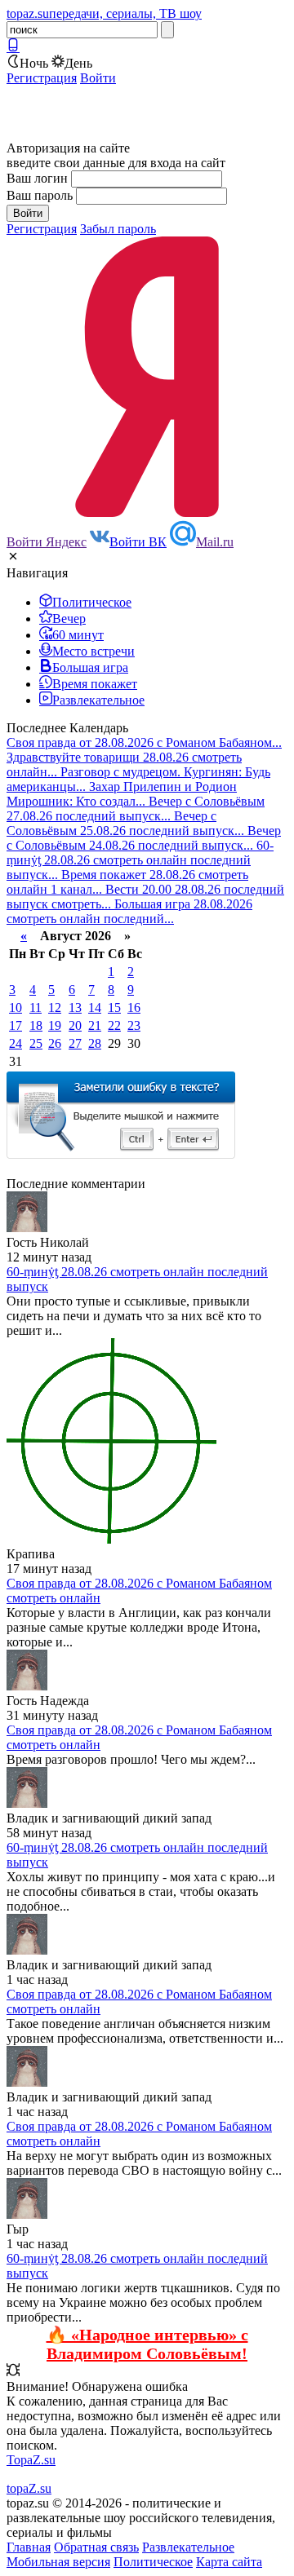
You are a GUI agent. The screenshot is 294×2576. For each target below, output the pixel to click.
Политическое (153, 2562)
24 (16, 1043)
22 (114, 1025)
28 (95, 1043)
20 (75, 1025)
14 (95, 1007)
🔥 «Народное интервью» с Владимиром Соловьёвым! (147, 2344)
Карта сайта (229, 2562)
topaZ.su (29, 2488)
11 (36, 1007)
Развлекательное (188, 2547)
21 (95, 1025)
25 (36, 1043)
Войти (98, 78)
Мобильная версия (58, 2562)
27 (75, 1043)
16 (134, 1007)
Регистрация (42, 78)
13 (75, 1007)
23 (134, 1025)
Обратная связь (96, 2547)
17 (16, 1025)
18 (36, 1025)
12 (55, 1007)
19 (55, 1025)
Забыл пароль (118, 229)
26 (55, 1043)
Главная (29, 2547)
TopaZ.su (31, 2460)
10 (16, 1007)
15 (114, 1007)
